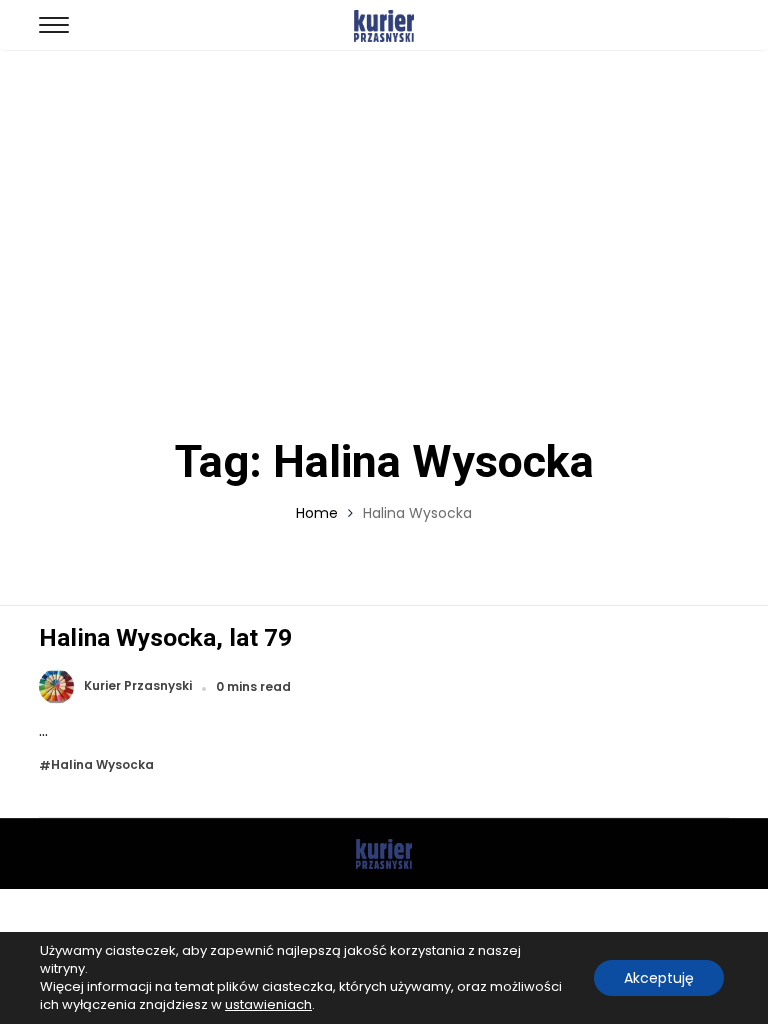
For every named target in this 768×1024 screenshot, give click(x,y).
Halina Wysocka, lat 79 (165, 637)
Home (317, 513)
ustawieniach (268, 1005)
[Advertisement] (384, 200)
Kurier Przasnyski (138, 686)
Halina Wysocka (102, 765)
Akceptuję (659, 978)
